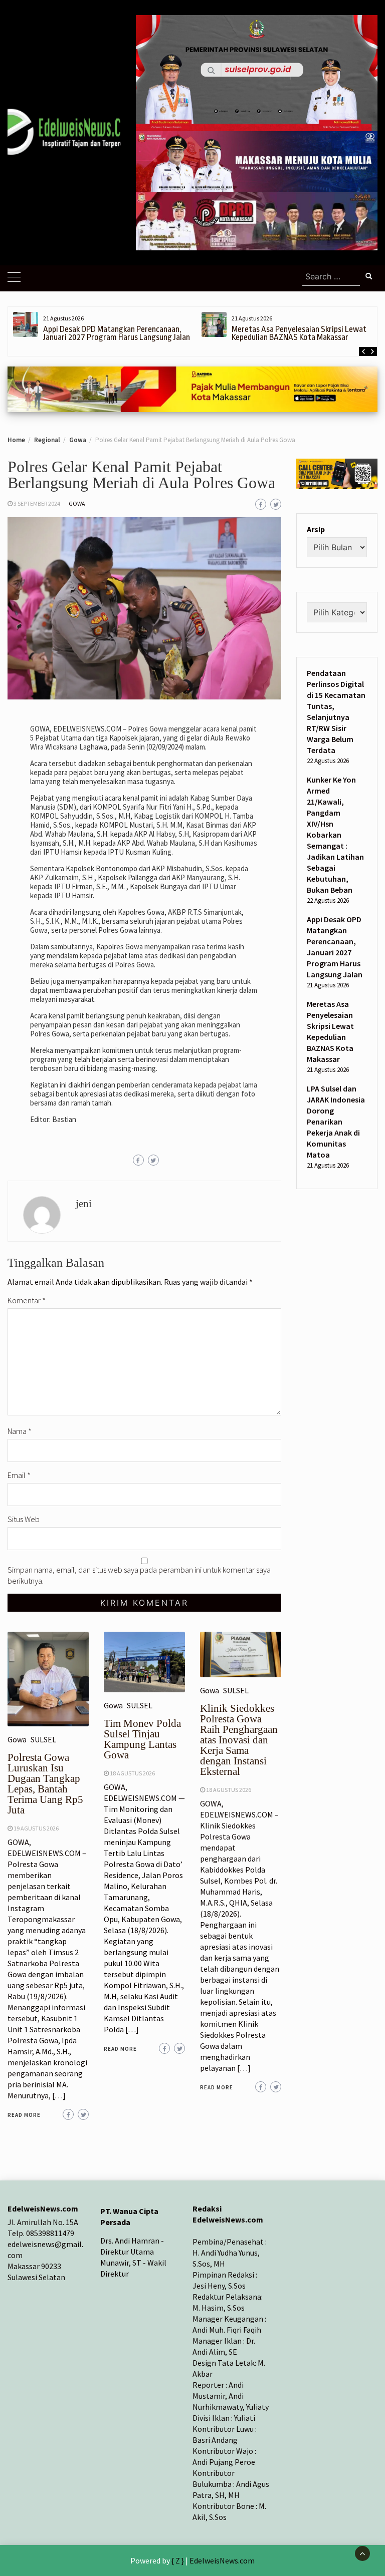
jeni (84, 1204)
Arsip (316, 529)
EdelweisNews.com (222, 2560)
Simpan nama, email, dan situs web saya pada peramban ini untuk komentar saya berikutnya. (139, 1575)
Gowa (77, 503)
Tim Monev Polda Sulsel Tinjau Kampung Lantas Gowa (142, 1739)
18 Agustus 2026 (132, 1773)
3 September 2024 (37, 503)
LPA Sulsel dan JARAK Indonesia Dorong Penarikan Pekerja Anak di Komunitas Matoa (336, 1122)
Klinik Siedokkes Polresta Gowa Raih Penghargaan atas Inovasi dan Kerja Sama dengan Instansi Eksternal (239, 1740)
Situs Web (24, 1519)
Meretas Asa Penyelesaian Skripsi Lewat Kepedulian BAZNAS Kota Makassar (299, 333)
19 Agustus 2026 (36, 1828)
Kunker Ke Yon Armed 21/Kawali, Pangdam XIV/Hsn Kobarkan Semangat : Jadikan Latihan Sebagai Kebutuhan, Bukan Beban (335, 835)
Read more (24, 2115)
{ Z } (178, 2560)
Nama (20, 1431)
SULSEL (43, 1739)
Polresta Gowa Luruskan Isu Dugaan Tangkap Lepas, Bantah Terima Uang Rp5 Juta (45, 1784)
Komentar (27, 1300)
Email (19, 1475)
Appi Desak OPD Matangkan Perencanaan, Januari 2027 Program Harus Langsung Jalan (117, 333)
